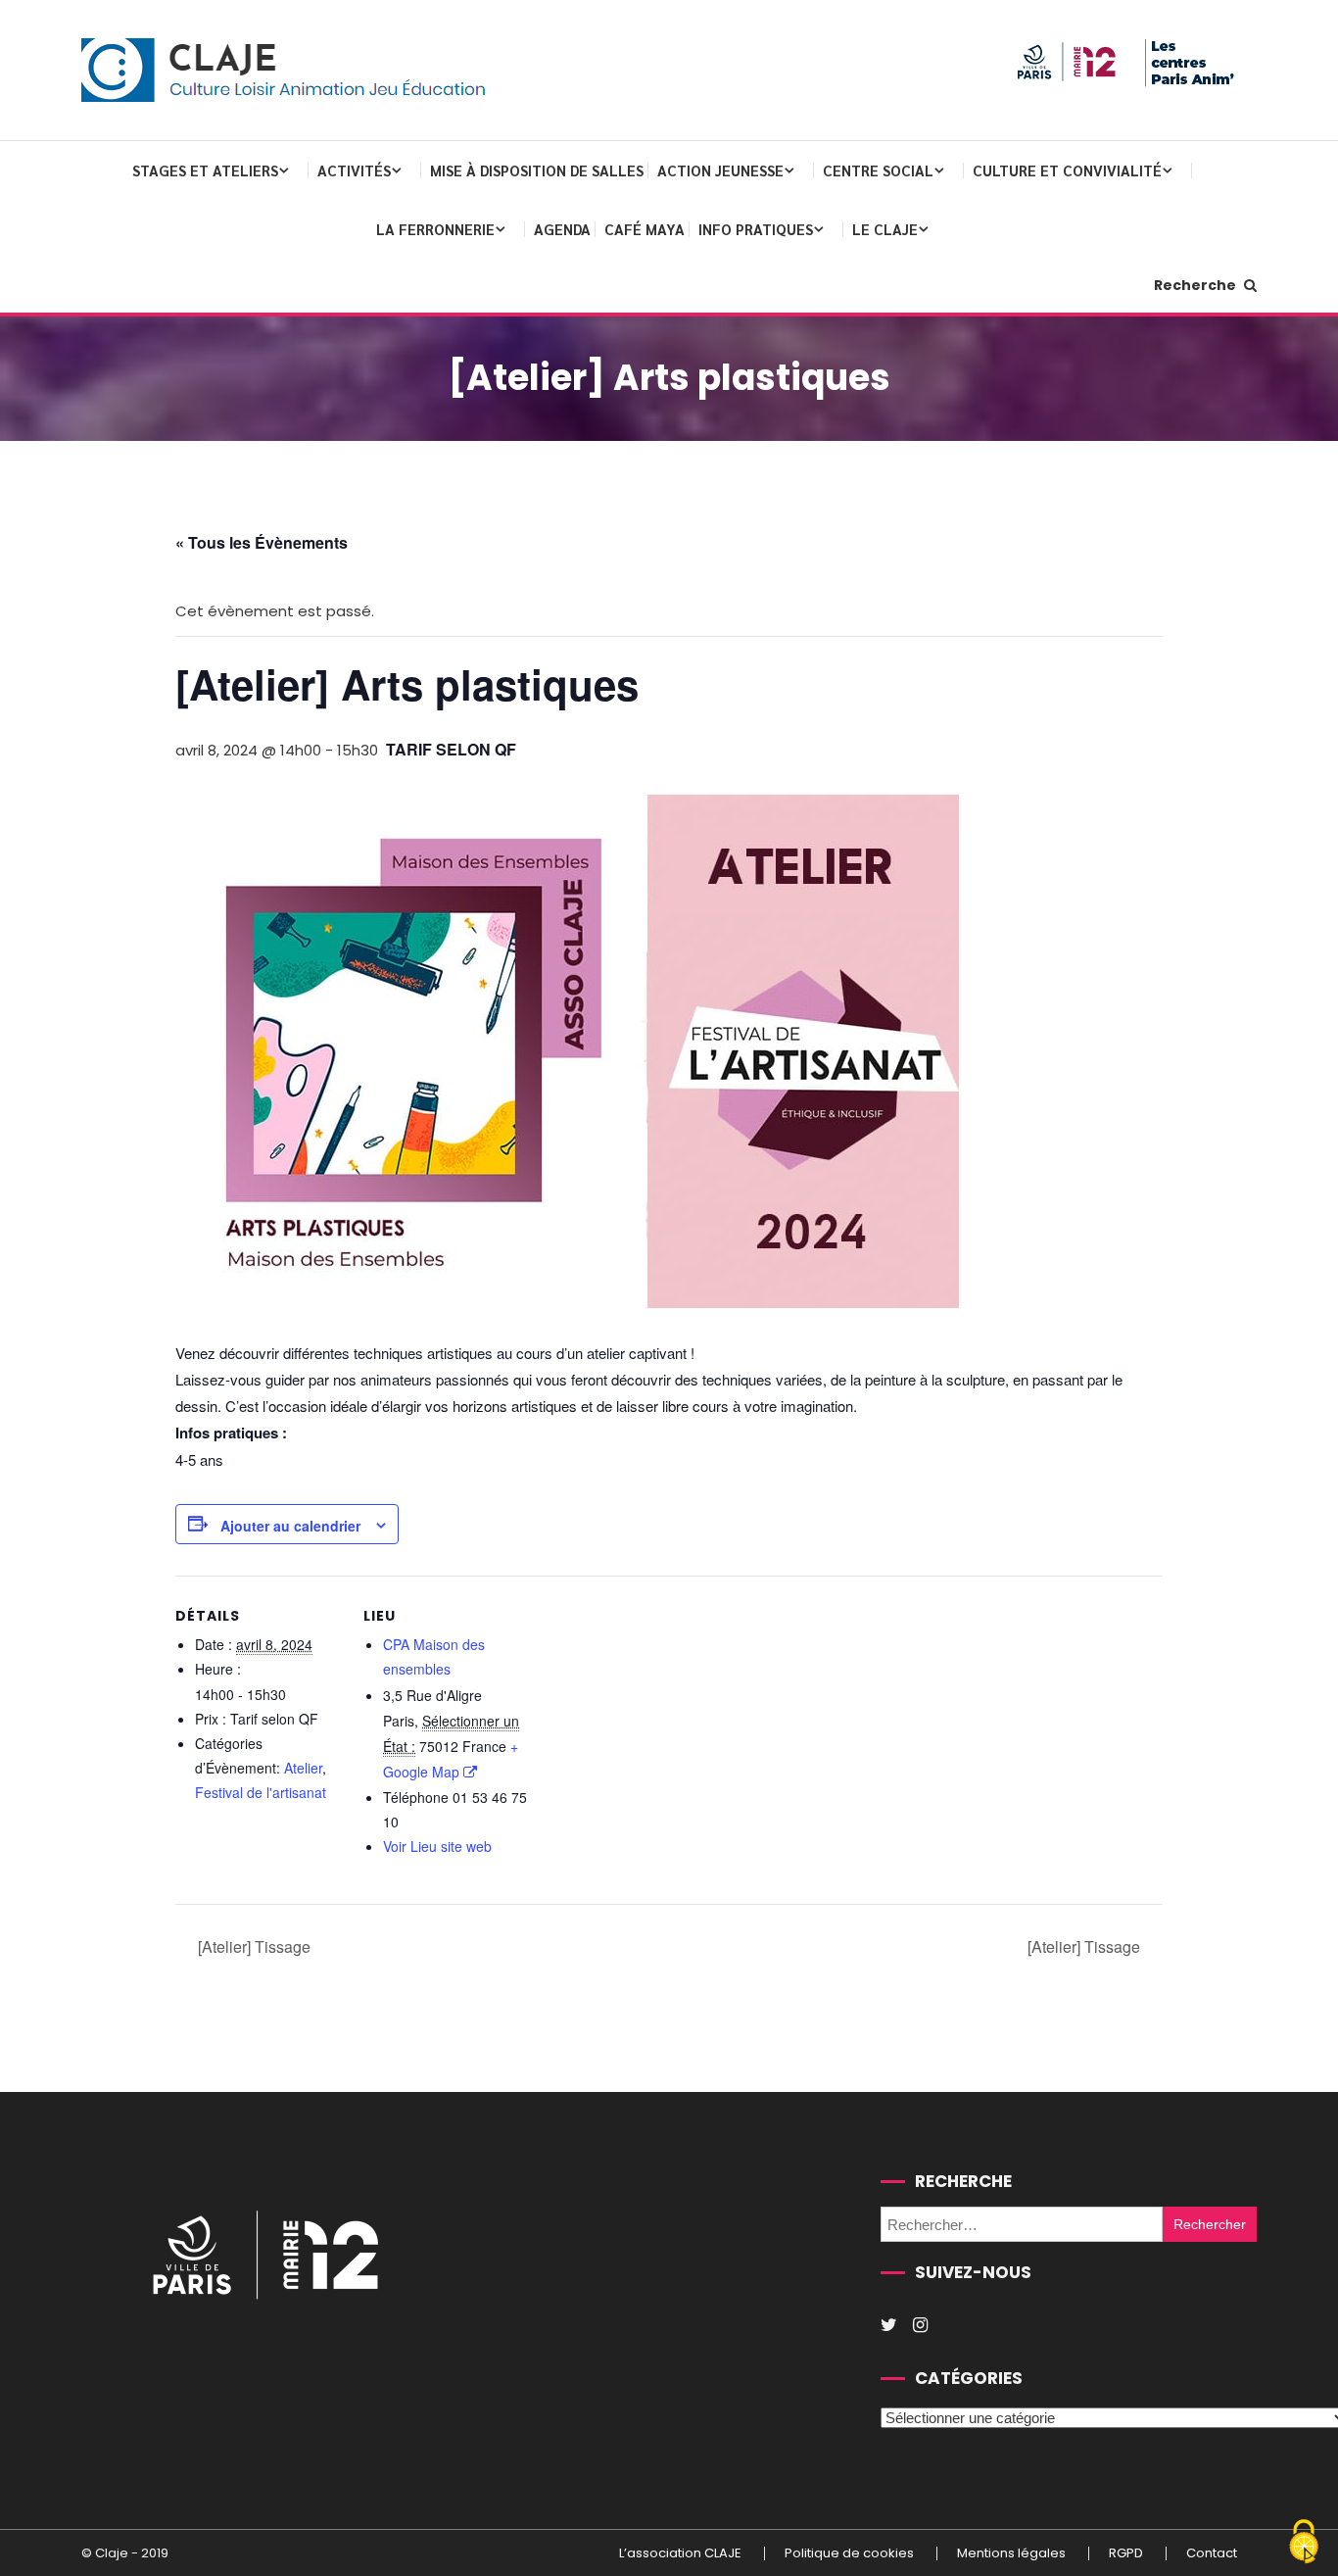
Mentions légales (1011, 2553)
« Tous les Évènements (262, 542)
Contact (1212, 2553)
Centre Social (878, 170)
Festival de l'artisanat (261, 1792)
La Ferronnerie (435, 229)
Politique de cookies (849, 2553)
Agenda (562, 229)
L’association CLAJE (680, 2553)
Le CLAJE (885, 229)
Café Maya (645, 229)
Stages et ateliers (205, 170)
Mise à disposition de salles (537, 170)
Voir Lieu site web (437, 1846)
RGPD (1126, 2553)
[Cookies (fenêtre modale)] (1304, 2543)
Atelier (303, 1768)
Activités (354, 170)
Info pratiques (756, 229)
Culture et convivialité (1067, 170)
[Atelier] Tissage (252, 1946)
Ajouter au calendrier (290, 1526)
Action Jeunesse (720, 170)
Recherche (1196, 285)
